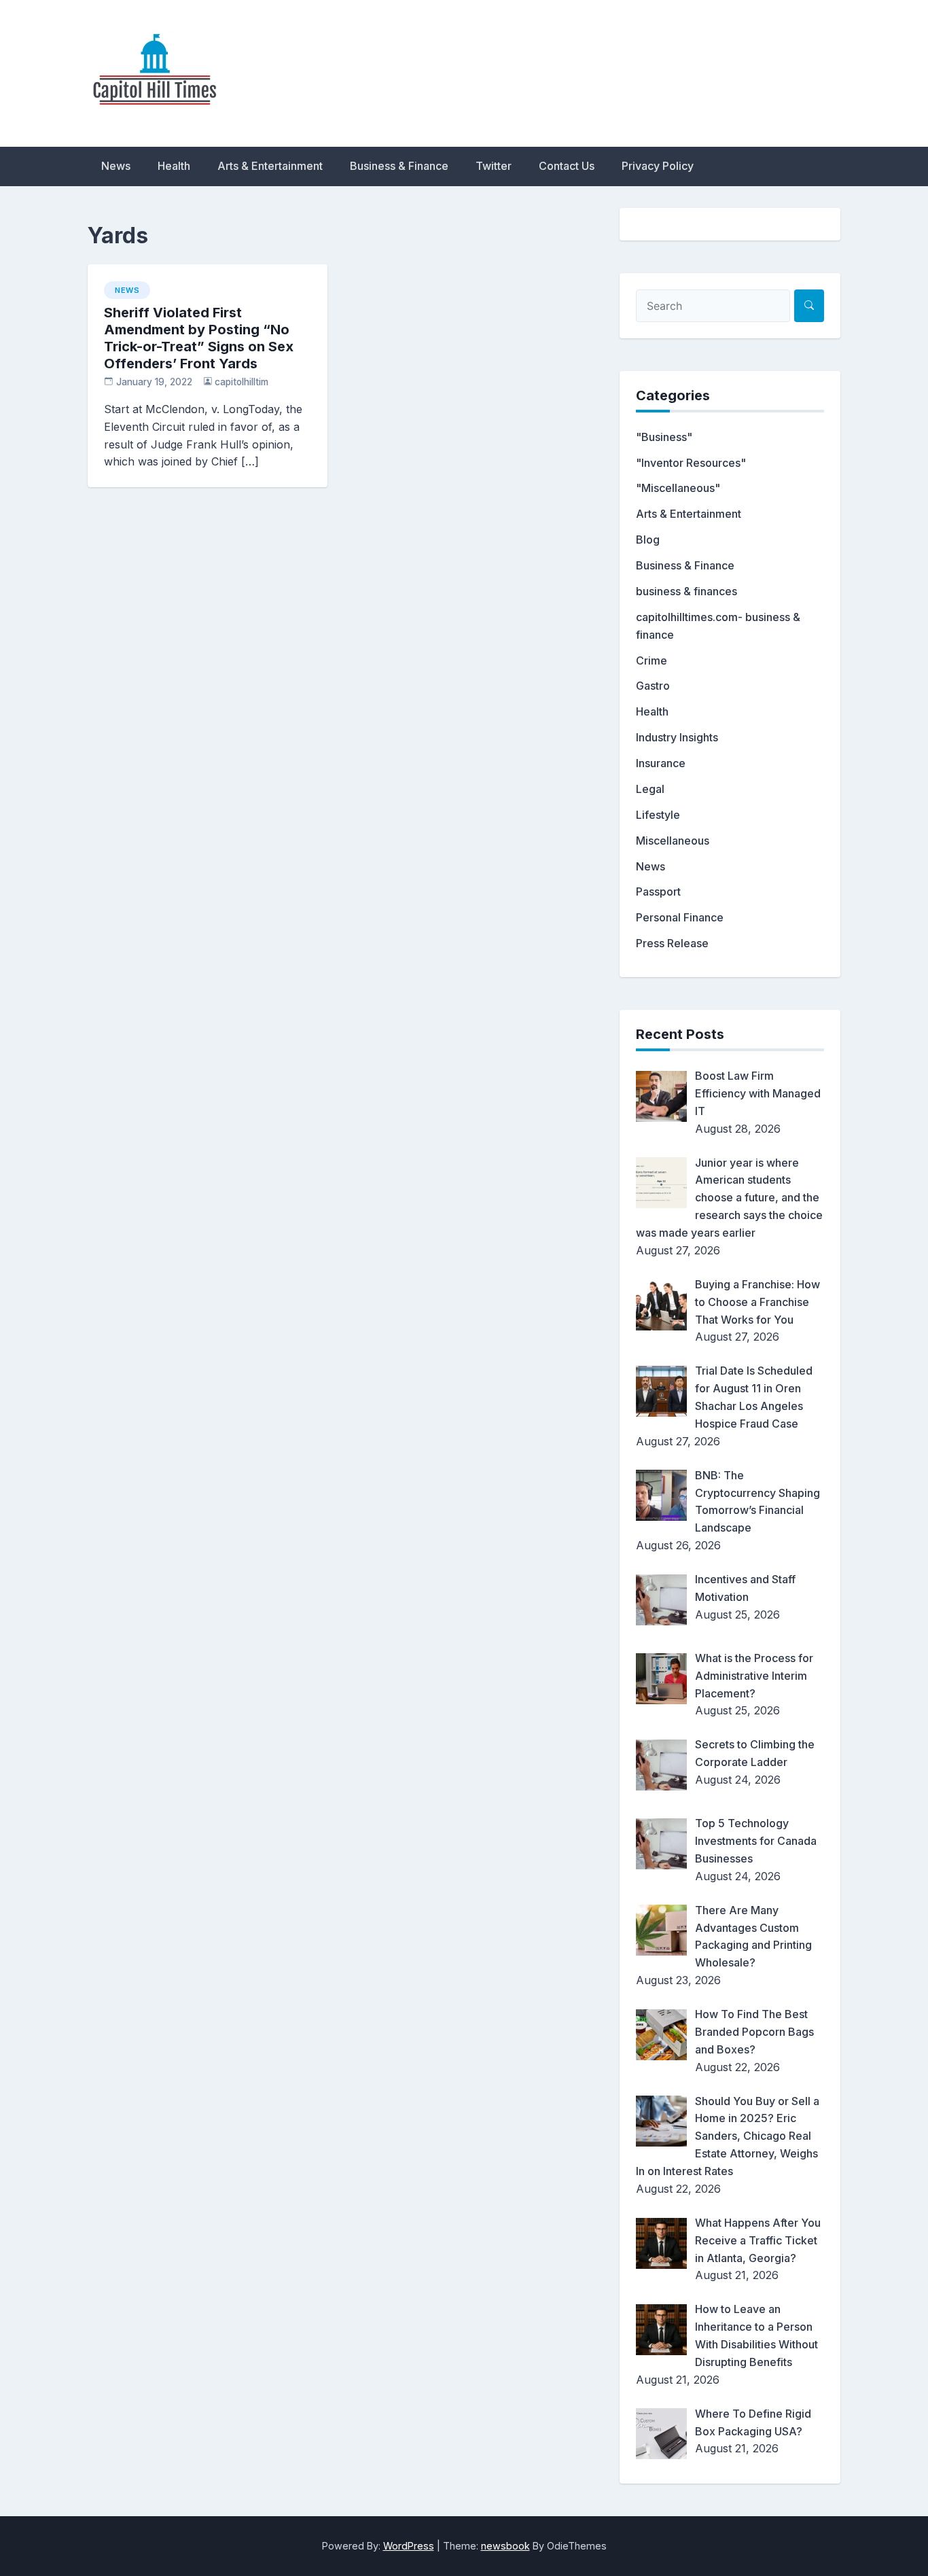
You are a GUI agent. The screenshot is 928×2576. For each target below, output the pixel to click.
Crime (652, 660)
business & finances (686, 591)
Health (174, 166)
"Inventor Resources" (691, 463)
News (116, 166)
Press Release (672, 943)
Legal (650, 789)
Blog (648, 540)
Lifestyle (658, 815)
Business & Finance (399, 166)
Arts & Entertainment (270, 166)
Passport (658, 892)
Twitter (494, 166)
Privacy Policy (658, 166)
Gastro (653, 686)
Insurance (661, 763)
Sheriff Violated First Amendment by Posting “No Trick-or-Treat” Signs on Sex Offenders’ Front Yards (199, 338)
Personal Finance (680, 917)
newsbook (505, 2546)
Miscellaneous (673, 841)
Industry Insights (677, 737)
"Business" (664, 437)
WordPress (409, 2546)
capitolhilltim (242, 382)
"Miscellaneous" (678, 488)
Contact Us (567, 166)
